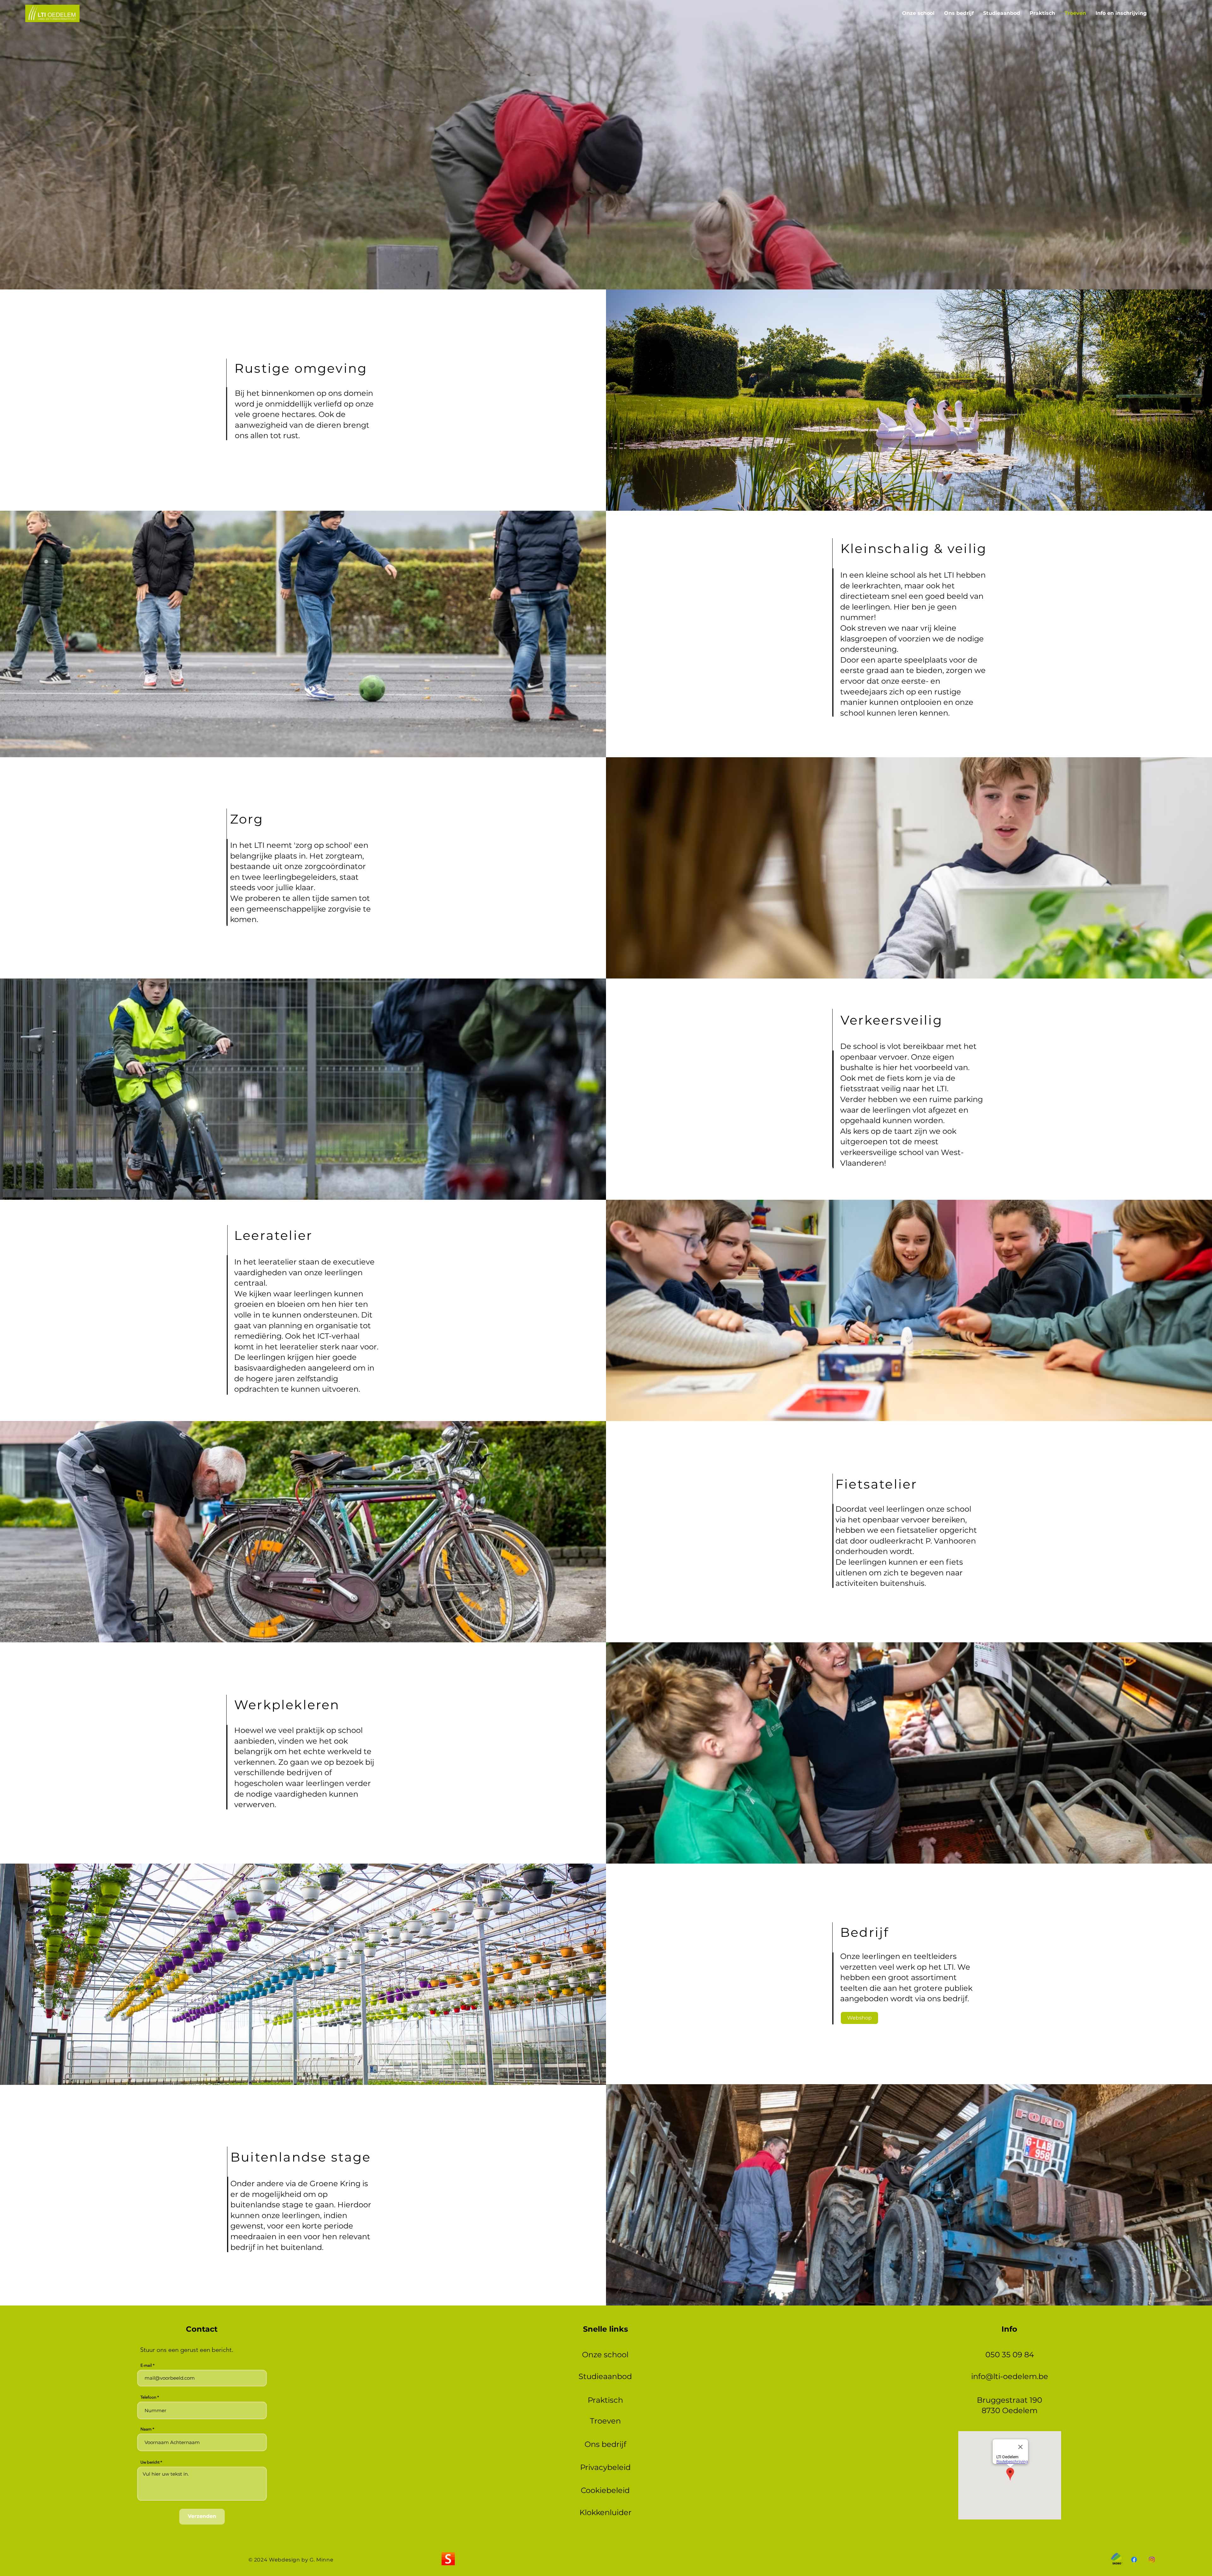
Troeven (605, 2421)
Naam (146, 2429)
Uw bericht (150, 2462)
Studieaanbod (605, 2376)
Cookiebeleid (605, 2490)
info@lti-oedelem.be (1010, 2376)
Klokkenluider (606, 2512)
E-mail (146, 2365)
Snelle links (606, 2329)
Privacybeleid (605, 2467)
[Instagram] (1152, 2560)
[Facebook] (1134, 2560)
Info (1009, 2329)
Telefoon (148, 2397)
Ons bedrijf (605, 2444)
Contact (202, 2329)
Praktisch (605, 2400)
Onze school (605, 2355)
